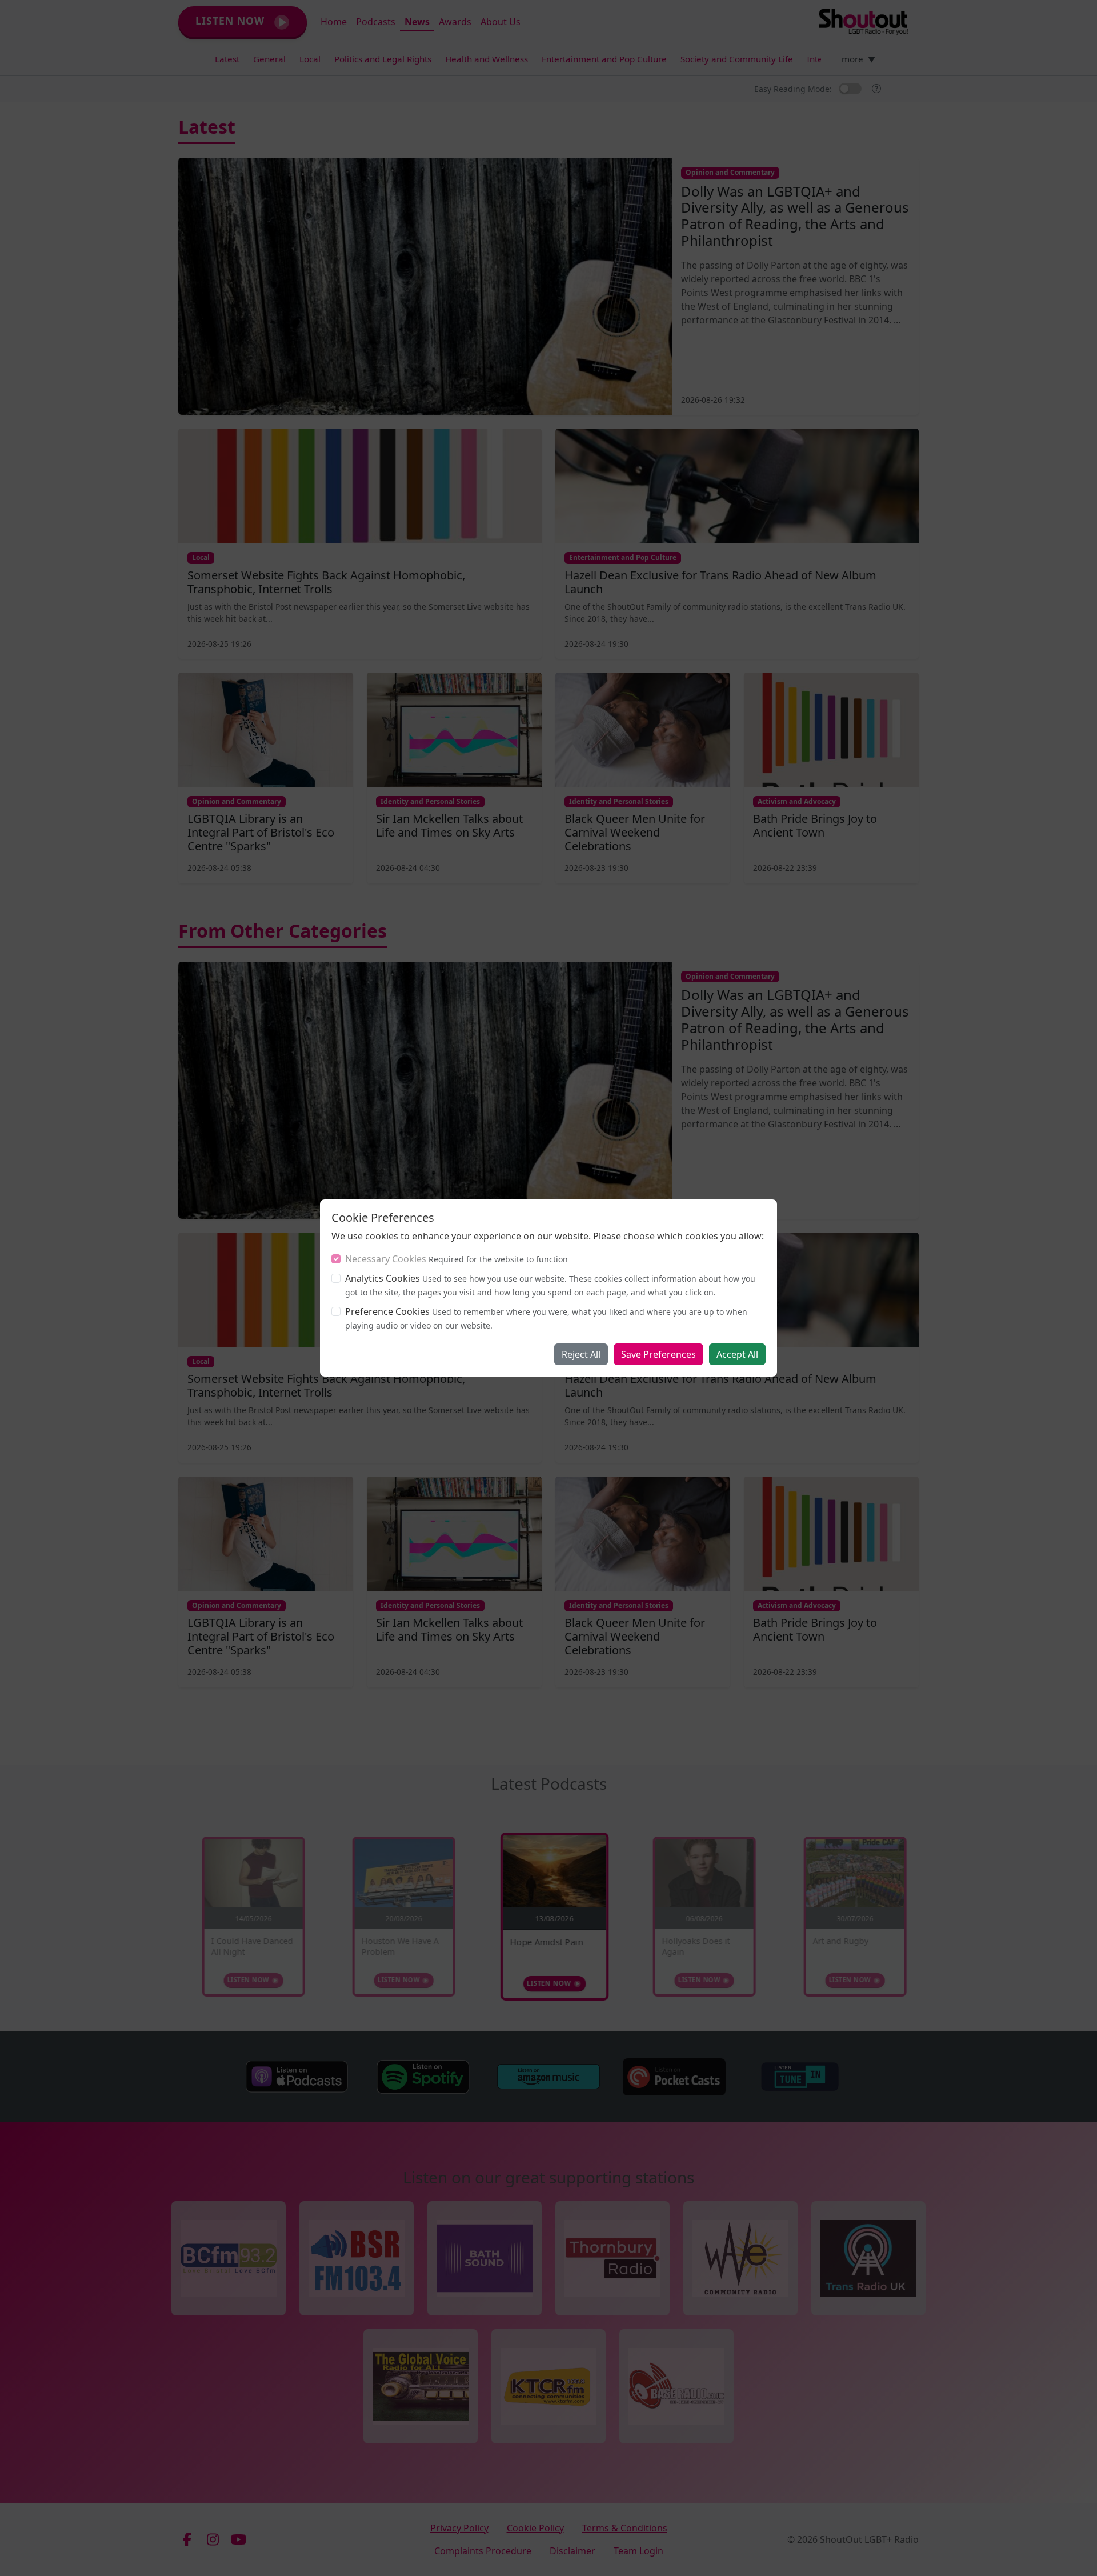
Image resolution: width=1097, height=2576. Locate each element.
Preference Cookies (387, 1311)
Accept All (737, 1354)
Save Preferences (658, 1354)
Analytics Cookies (383, 1278)
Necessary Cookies (386, 1259)
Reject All (581, 1354)
